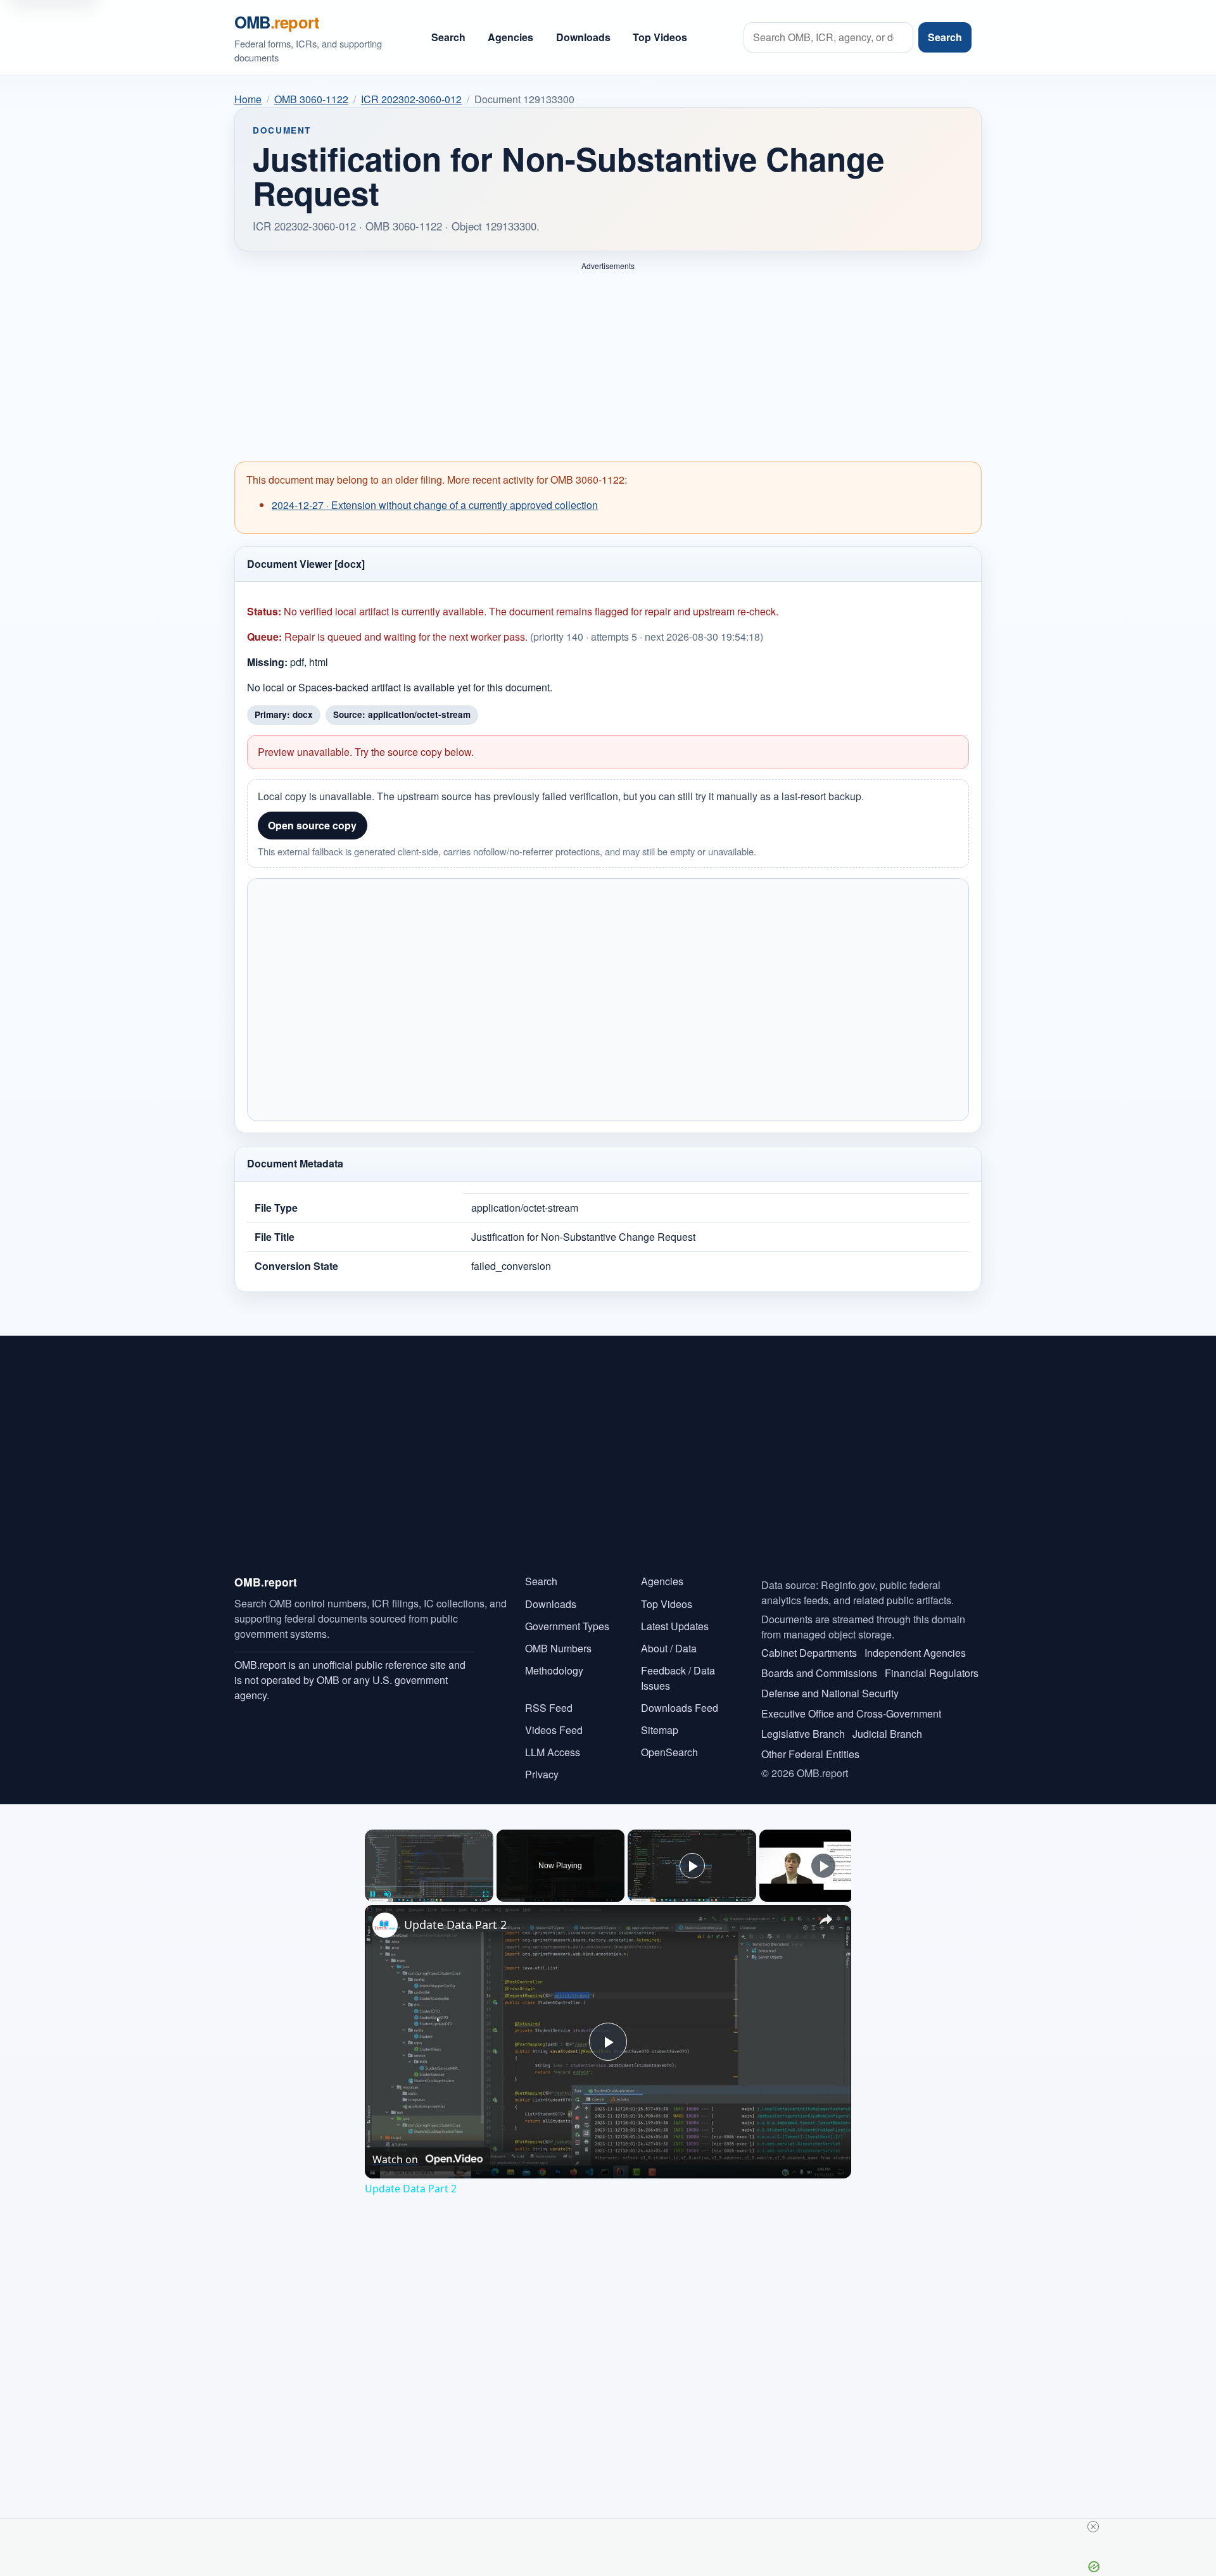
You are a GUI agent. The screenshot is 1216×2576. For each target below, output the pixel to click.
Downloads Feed (680, 1708)
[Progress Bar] (429, 1887)
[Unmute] (388, 1894)
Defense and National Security (830, 1693)
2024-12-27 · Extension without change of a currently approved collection (435, 505)
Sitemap (660, 1730)
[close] (1093, 2527)
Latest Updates (675, 1626)
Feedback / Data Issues (678, 1678)
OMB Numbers (558, 1648)
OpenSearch (669, 1752)
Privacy (542, 1774)
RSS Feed (549, 1708)
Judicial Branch (887, 1734)
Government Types (567, 1626)
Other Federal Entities (810, 1754)
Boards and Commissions (819, 1673)
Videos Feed (554, 1730)
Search (448, 37)
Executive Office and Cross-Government (851, 1713)
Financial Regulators (932, 1673)
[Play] (372, 1894)
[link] (385, 1925)
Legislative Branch (803, 1734)
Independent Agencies (915, 1653)
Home (248, 99)
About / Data (669, 1648)
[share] (826, 1919)
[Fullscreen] (486, 1894)
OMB (277, 22)
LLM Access (553, 1752)
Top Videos (660, 37)
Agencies (510, 37)
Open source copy (312, 825)
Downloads (583, 37)
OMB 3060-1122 (311, 99)
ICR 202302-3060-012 (411, 99)
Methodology (554, 1670)
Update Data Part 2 (455, 1925)
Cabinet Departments (809, 1653)
